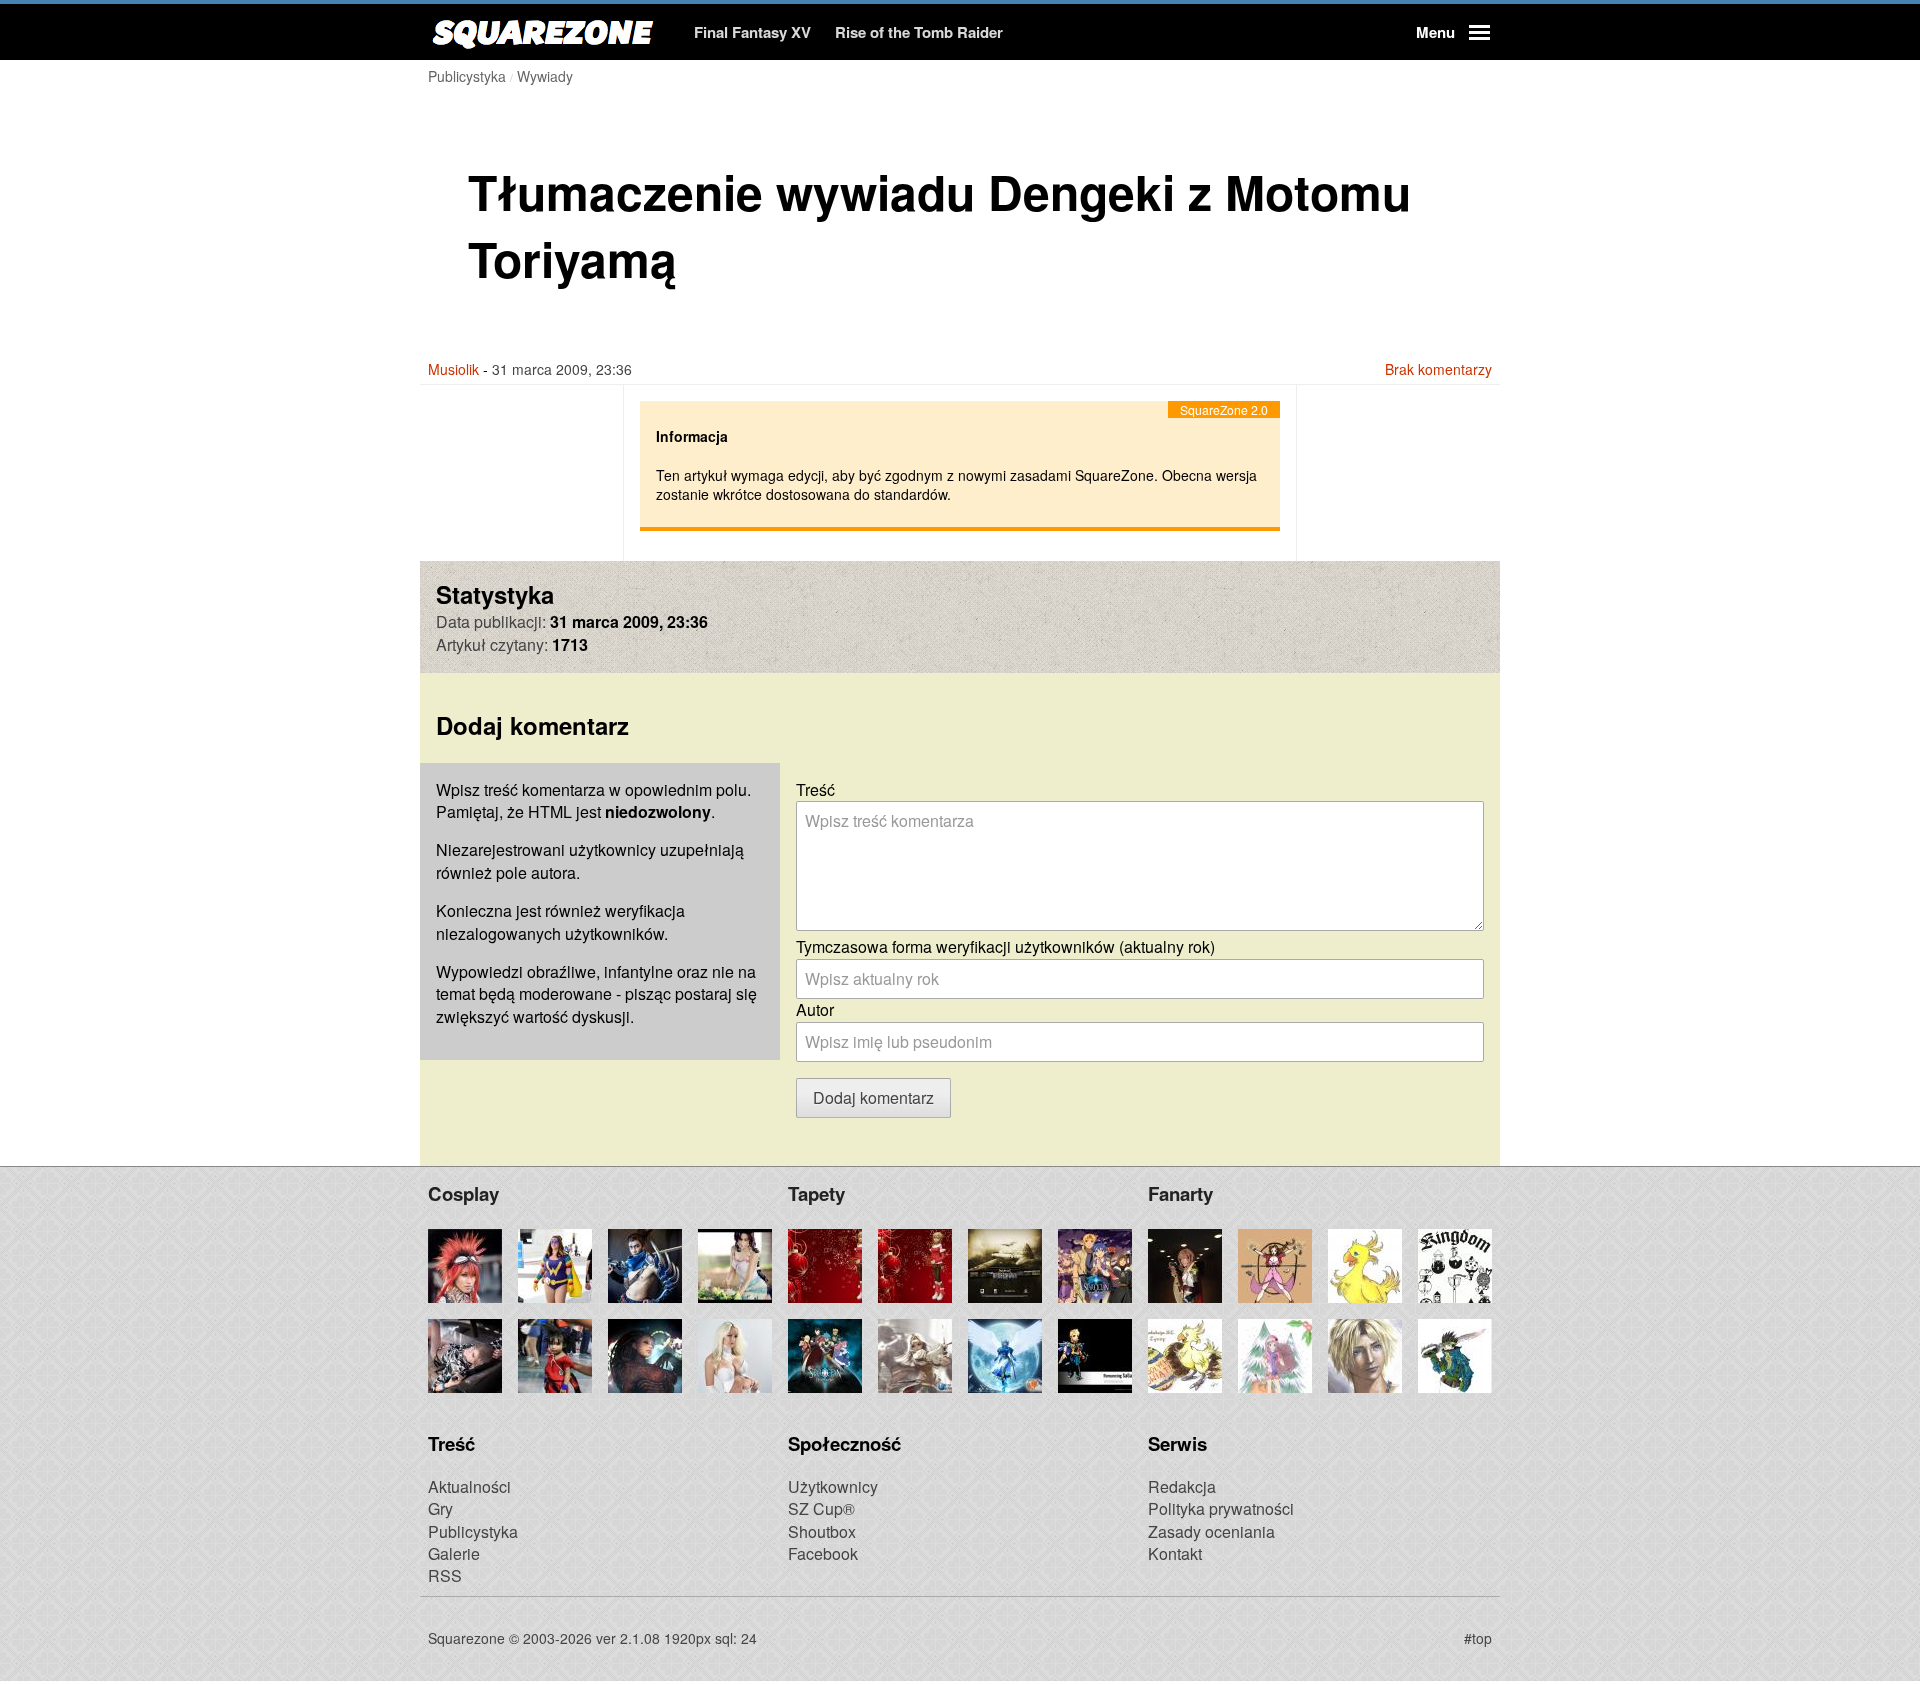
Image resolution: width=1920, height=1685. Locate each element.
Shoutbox (822, 1531)
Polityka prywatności (1221, 1508)
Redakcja (1182, 1486)
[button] (1450, 32)
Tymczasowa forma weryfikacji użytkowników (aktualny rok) (1005, 946)
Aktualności (469, 1486)
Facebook (823, 1553)
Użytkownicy (833, 1486)
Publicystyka (473, 1531)
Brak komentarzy (1438, 369)
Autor (815, 1009)
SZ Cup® (821, 1508)
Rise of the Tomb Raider (919, 32)
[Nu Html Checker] (924, 1637)
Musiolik (453, 369)
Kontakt (1175, 1553)
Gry (440, 1508)
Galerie (454, 1553)
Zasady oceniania (1211, 1531)
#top (1478, 1638)
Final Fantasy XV (752, 32)
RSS (445, 1575)
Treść (815, 789)
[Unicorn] (996, 1637)
